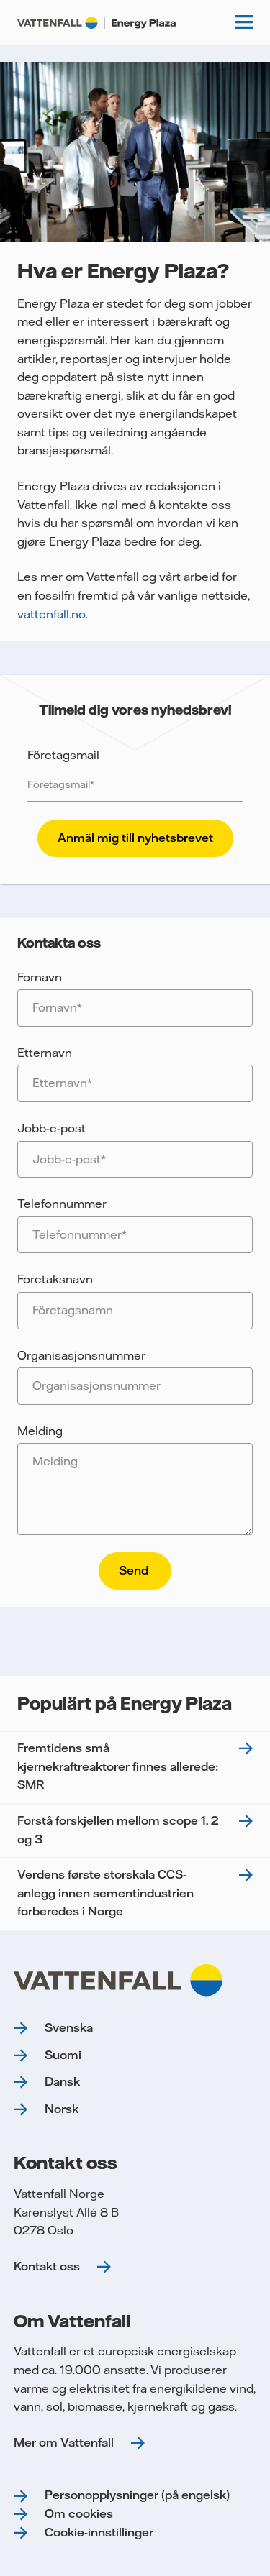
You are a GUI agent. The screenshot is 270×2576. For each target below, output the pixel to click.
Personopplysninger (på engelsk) (137, 2495)
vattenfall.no (51, 614)
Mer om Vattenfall (64, 2442)
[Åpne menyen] (244, 22)
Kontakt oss (47, 2266)
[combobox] (135, 1311)
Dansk (62, 2081)
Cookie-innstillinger (99, 2532)
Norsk (62, 2109)
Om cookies (79, 2513)
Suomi (63, 2055)
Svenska (69, 2027)
